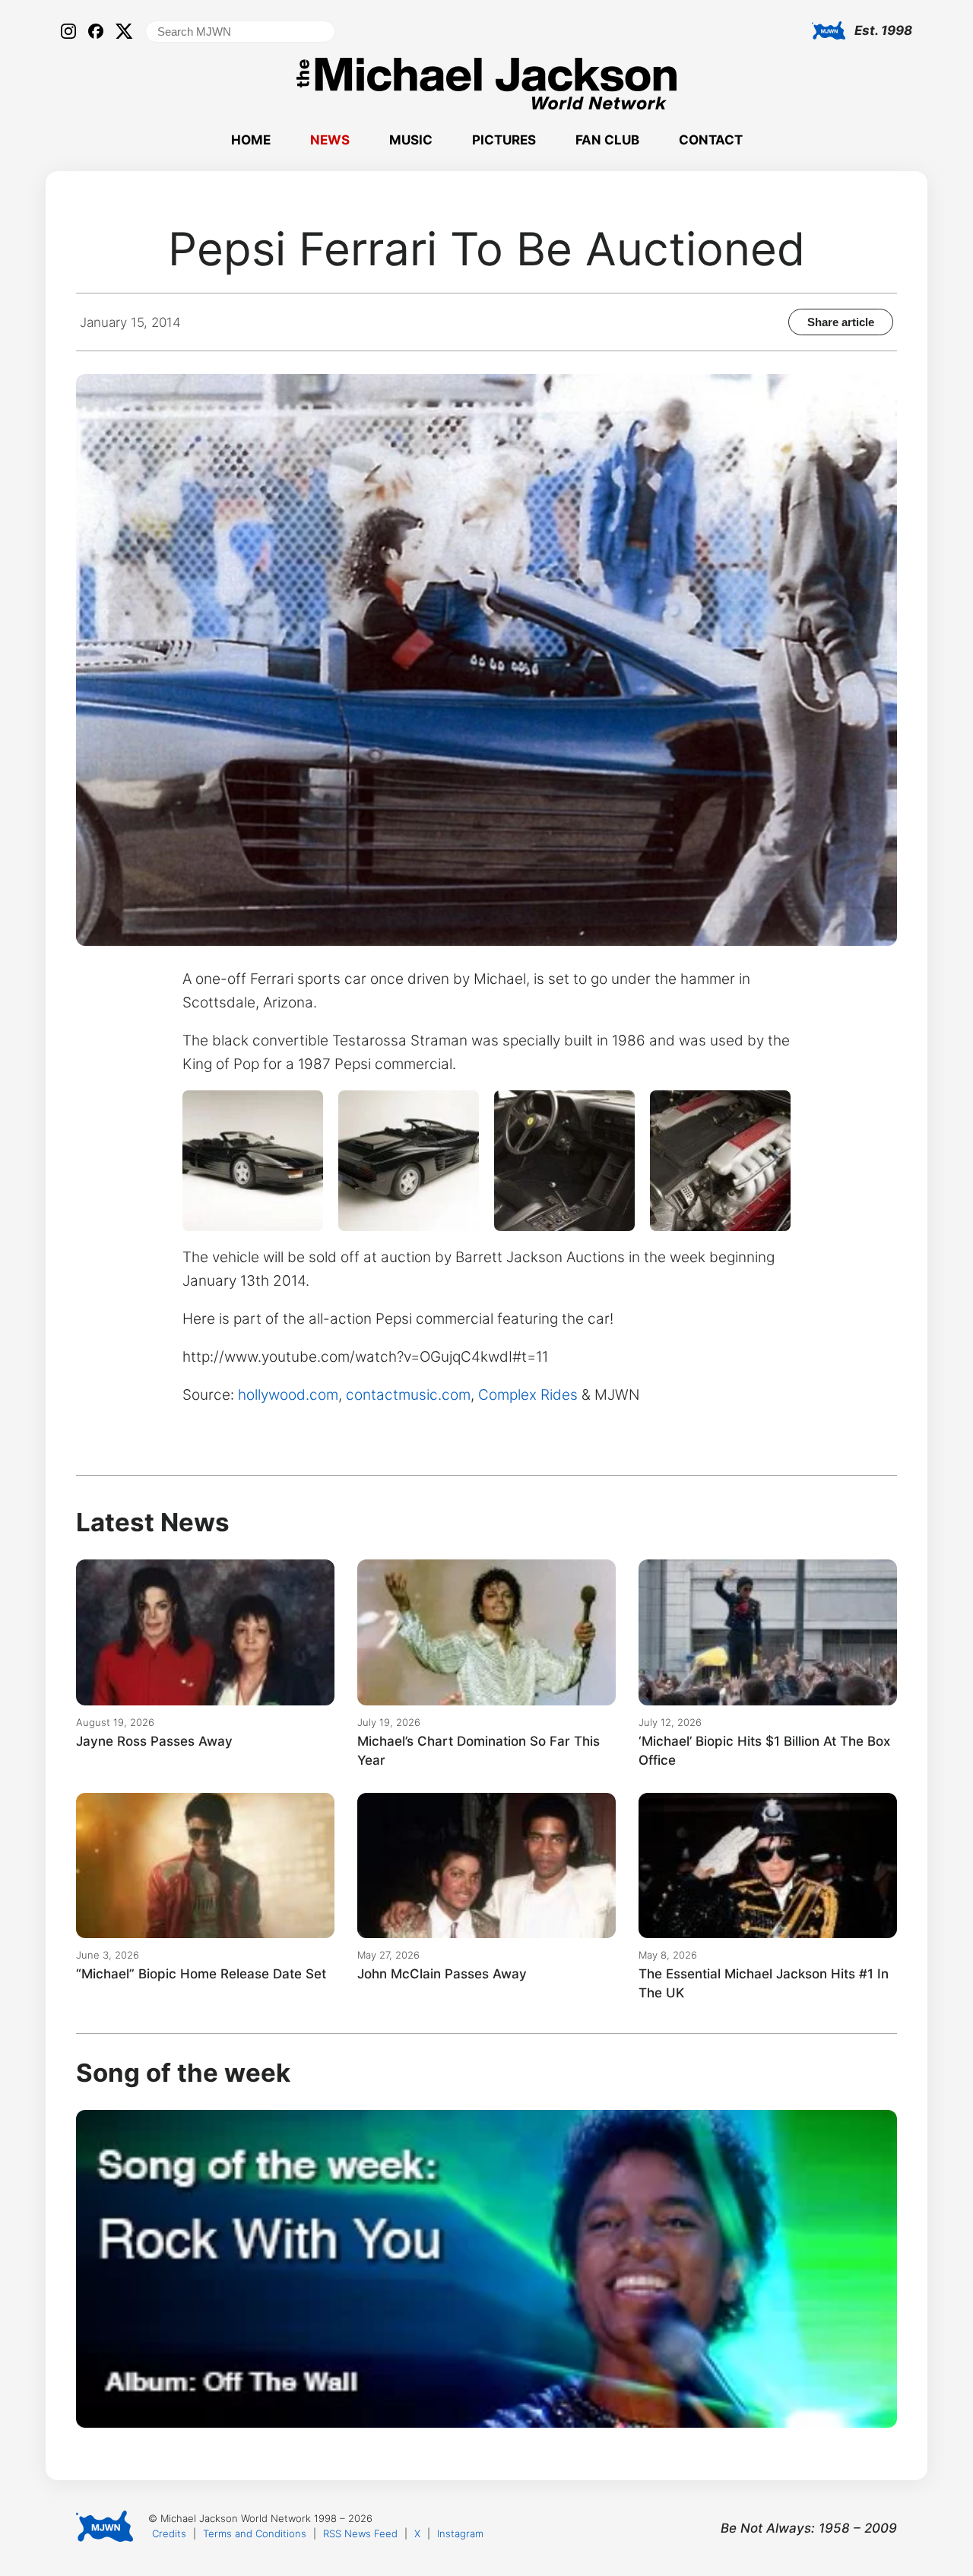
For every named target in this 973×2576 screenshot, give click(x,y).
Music (411, 140)
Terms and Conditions (255, 2533)
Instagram (460, 2533)
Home (251, 140)
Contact (711, 140)
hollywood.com (288, 1395)
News (330, 140)
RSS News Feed (360, 2533)
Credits (169, 2533)
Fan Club (607, 140)
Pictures (504, 140)
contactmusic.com (408, 1395)
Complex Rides (528, 1395)
